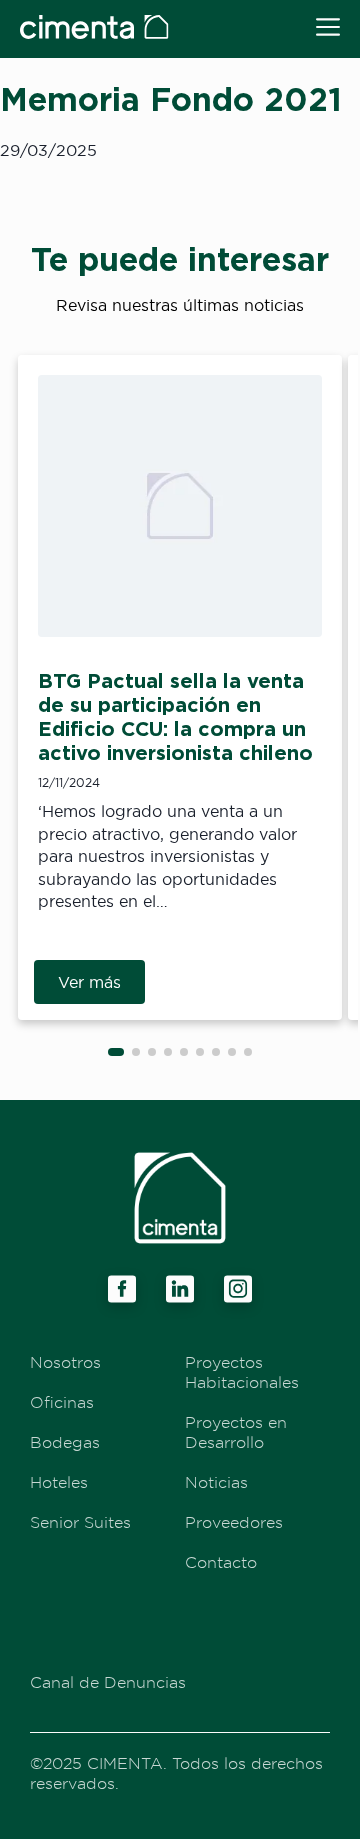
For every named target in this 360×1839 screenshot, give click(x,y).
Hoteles (59, 1482)
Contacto (221, 1562)
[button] (116, 1052)
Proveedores (234, 1522)
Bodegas (65, 1442)
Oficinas (62, 1402)
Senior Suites (80, 1522)
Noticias (216, 1482)
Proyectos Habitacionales (242, 1372)
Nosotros (65, 1362)
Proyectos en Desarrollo (236, 1432)
